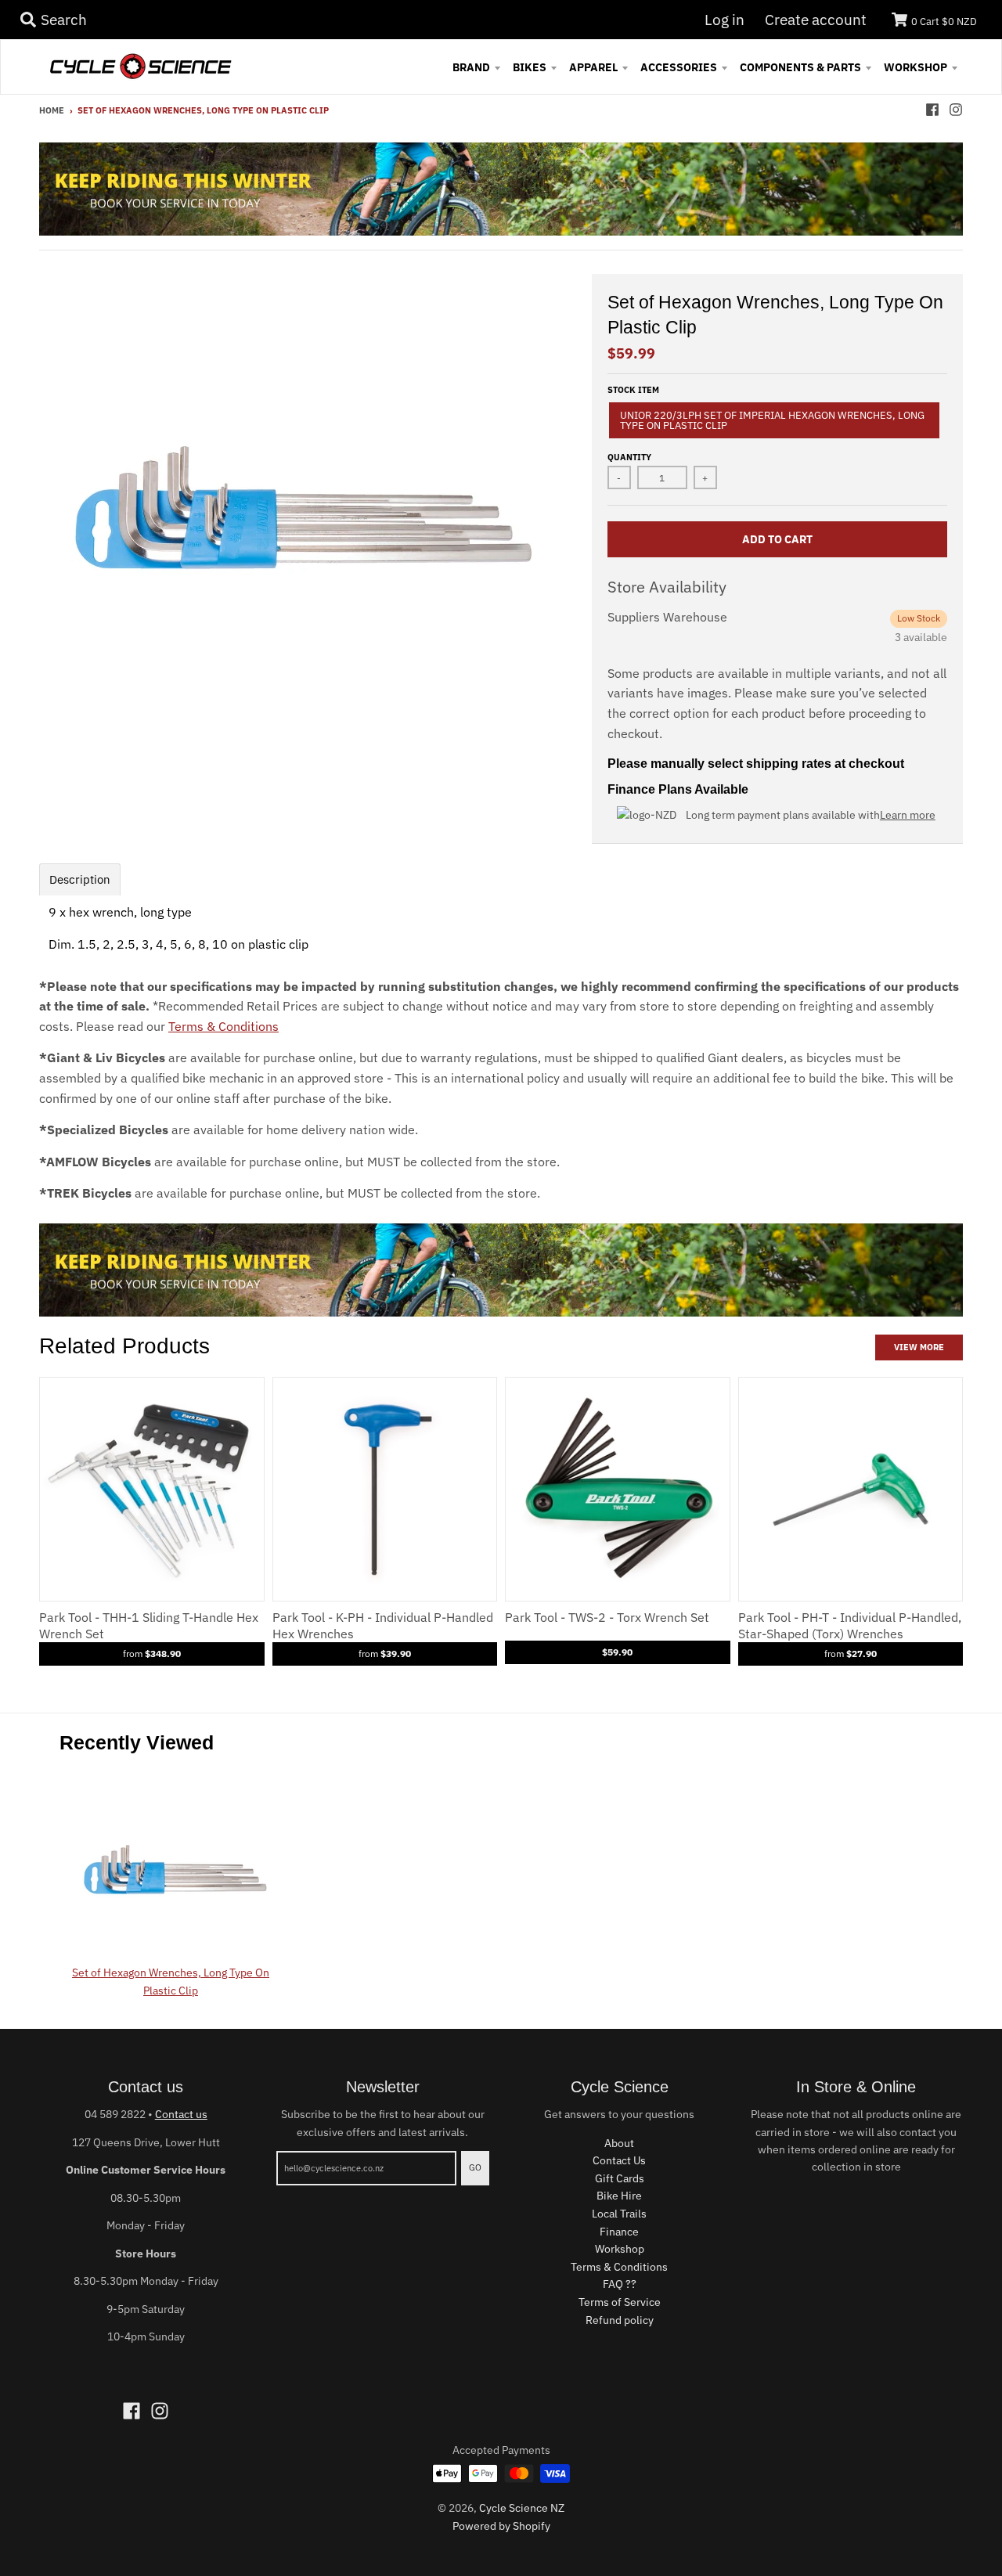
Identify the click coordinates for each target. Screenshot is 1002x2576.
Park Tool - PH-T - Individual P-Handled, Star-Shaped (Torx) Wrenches (850, 1625)
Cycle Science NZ (522, 2508)
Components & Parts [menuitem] (800, 67)
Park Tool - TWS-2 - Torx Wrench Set (607, 1617)
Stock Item (633, 390)
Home (52, 110)
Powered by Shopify (501, 2526)
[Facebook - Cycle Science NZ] (932, 110)
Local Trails (619, 2214)
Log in (724, 20)
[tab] (80, 879)
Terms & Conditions (223, 1026)
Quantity (629, 457)
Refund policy (620, 2320)
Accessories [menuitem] (679, 67)
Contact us (181, 2114)
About (619, 2143)
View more (919, 1347)
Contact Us (619, 2160)
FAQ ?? (620, 2284)
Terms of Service (620, 2302)
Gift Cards (620, 2178)
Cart (944, 22)
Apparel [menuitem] (593, 67)
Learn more (908, 815)
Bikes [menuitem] (530, 67)
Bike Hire (619, 2196)
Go (475, 2167)
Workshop (620, 2249)
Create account (816, 20)
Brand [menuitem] (471, 67)
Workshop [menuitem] (915, 67)
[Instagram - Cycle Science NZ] (956, 110)
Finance (619, 2232)
